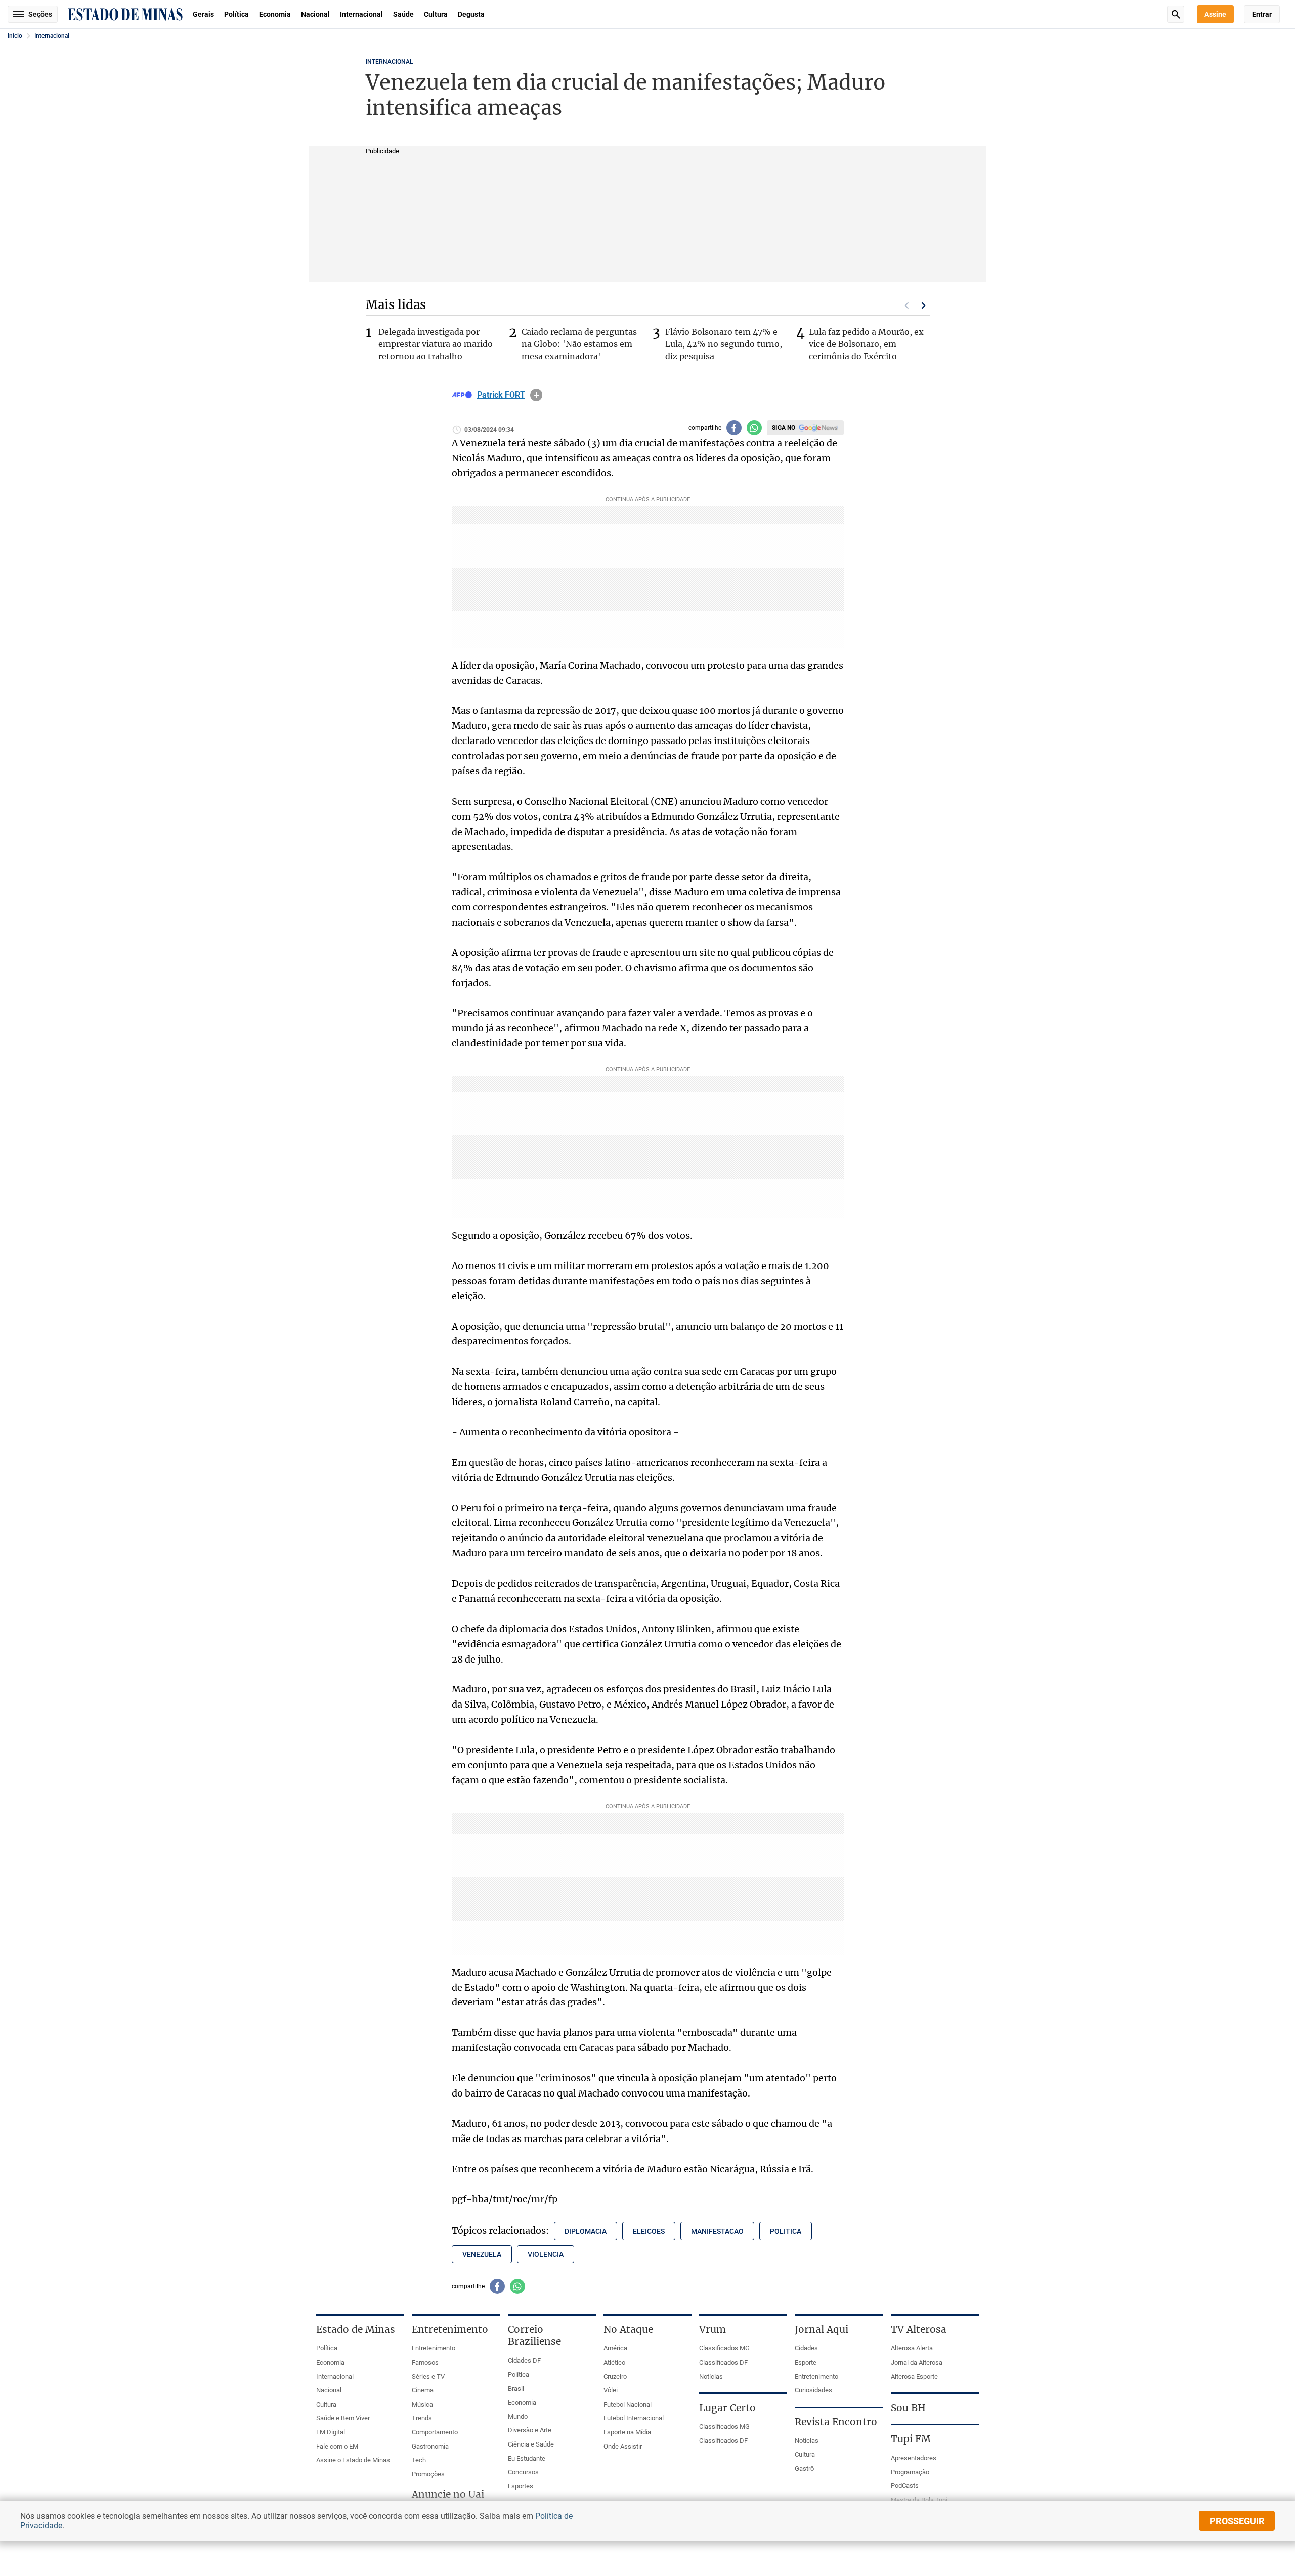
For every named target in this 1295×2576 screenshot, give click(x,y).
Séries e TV (428, 2376)
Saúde (403, 14)
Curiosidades (813, 2390)
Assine (1215, 14)
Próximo (924, 305)
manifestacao (717, 2231)
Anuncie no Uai (448, 2494)
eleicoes (649, 2231)
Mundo (518, 2416)
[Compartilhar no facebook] (734, 428)
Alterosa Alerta (912, 2348)
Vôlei (611, 2390)
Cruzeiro (615, 2376)
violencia (546, 2254)
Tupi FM (911, 2439)
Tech (419, 2460)
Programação (910, 2472)
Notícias (711, 2376)
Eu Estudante (527, 2458)
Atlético (614, 2362)
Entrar (1262, 14)
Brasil (516, 2389)
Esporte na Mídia (627, 2432)
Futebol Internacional (634, 2418)
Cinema (423, 2390)
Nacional (315, 14)
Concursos (523, 2472)
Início (15, 36)
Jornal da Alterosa (917, 2362)
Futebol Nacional (628, 2404)
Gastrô (804, 2469)
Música (422, 2404)
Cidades (806, 2348)
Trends (422, 2418)
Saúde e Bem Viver (343, 2418)
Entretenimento (434, 2348)
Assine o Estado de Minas (353, 2460)
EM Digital (331, 2432)
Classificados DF (723, 2362)
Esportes (521, 2486)
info (536, 395)
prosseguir (1237, 2521)
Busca (1176, 14)
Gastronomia (430, 2446)
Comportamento (435, 2432)
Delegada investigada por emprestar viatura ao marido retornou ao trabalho (436, 344)
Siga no (784, 428)
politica (786, 2231)
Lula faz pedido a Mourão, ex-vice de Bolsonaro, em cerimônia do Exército (869, 344)
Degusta (471, 14)
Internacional (361, 14)
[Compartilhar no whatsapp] (754, 428)
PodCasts (905, 2486)
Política (236, 14)
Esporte (806, 2362)
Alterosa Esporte (914, 2376)
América (615, 2348)
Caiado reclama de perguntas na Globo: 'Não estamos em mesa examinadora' (579, 344)
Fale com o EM (337, 2446)
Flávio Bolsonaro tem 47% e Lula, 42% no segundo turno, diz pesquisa (724, 344)
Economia (275, 14)
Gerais (203, 14)
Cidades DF (524, 2360)
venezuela (482, 2254)
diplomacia (586, 2231)
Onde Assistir (623, 2446)
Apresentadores (914, 2458)
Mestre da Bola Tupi (919, 2500)
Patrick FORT (501, 395)
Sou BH (908, 2408)
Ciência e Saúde (531, 2444)
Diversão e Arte (530, 2430)
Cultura (436, 14)
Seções (40, 14)
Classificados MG (724, 2348)
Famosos (425, 2362)
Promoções (428, 2474)
